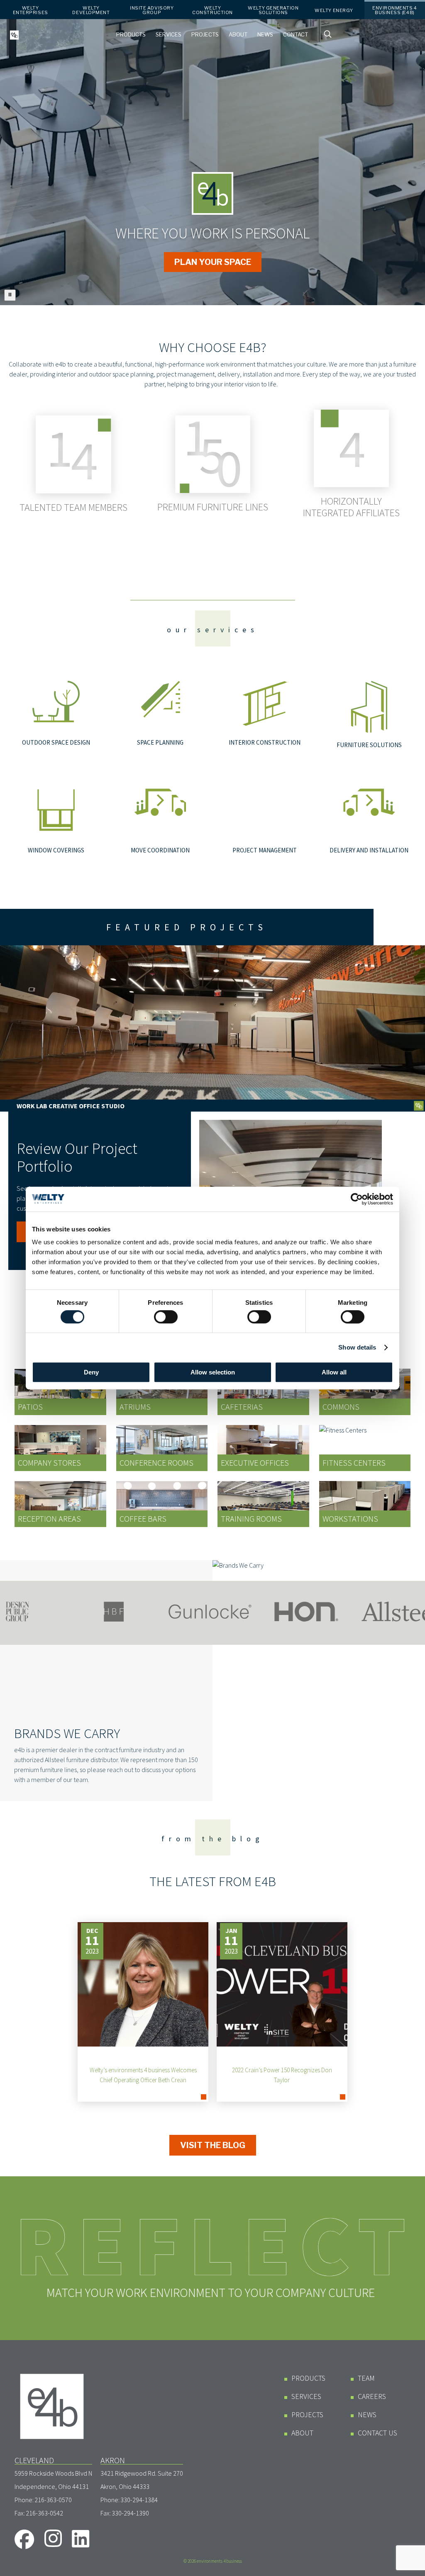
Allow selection (213, 1372)
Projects (205, 35)
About (238, 35)
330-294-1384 (139, 2500)
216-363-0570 (53, 2500)
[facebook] (24, 2539)
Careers (372, 2396)
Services (169, 35)
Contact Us (377, 2433)
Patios (30, 1407)
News (265, 35)
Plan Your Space (213, 262)
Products (131, 35)
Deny (91, 1372)
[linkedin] (81, 2538)
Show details (357, 1347)
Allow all (334, 1372)
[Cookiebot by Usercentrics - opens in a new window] (357, 1199)
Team (366, 2378)
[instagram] (53, 2538)
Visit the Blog (213, 2145)
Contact (296, 35)
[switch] (166, 1317)
